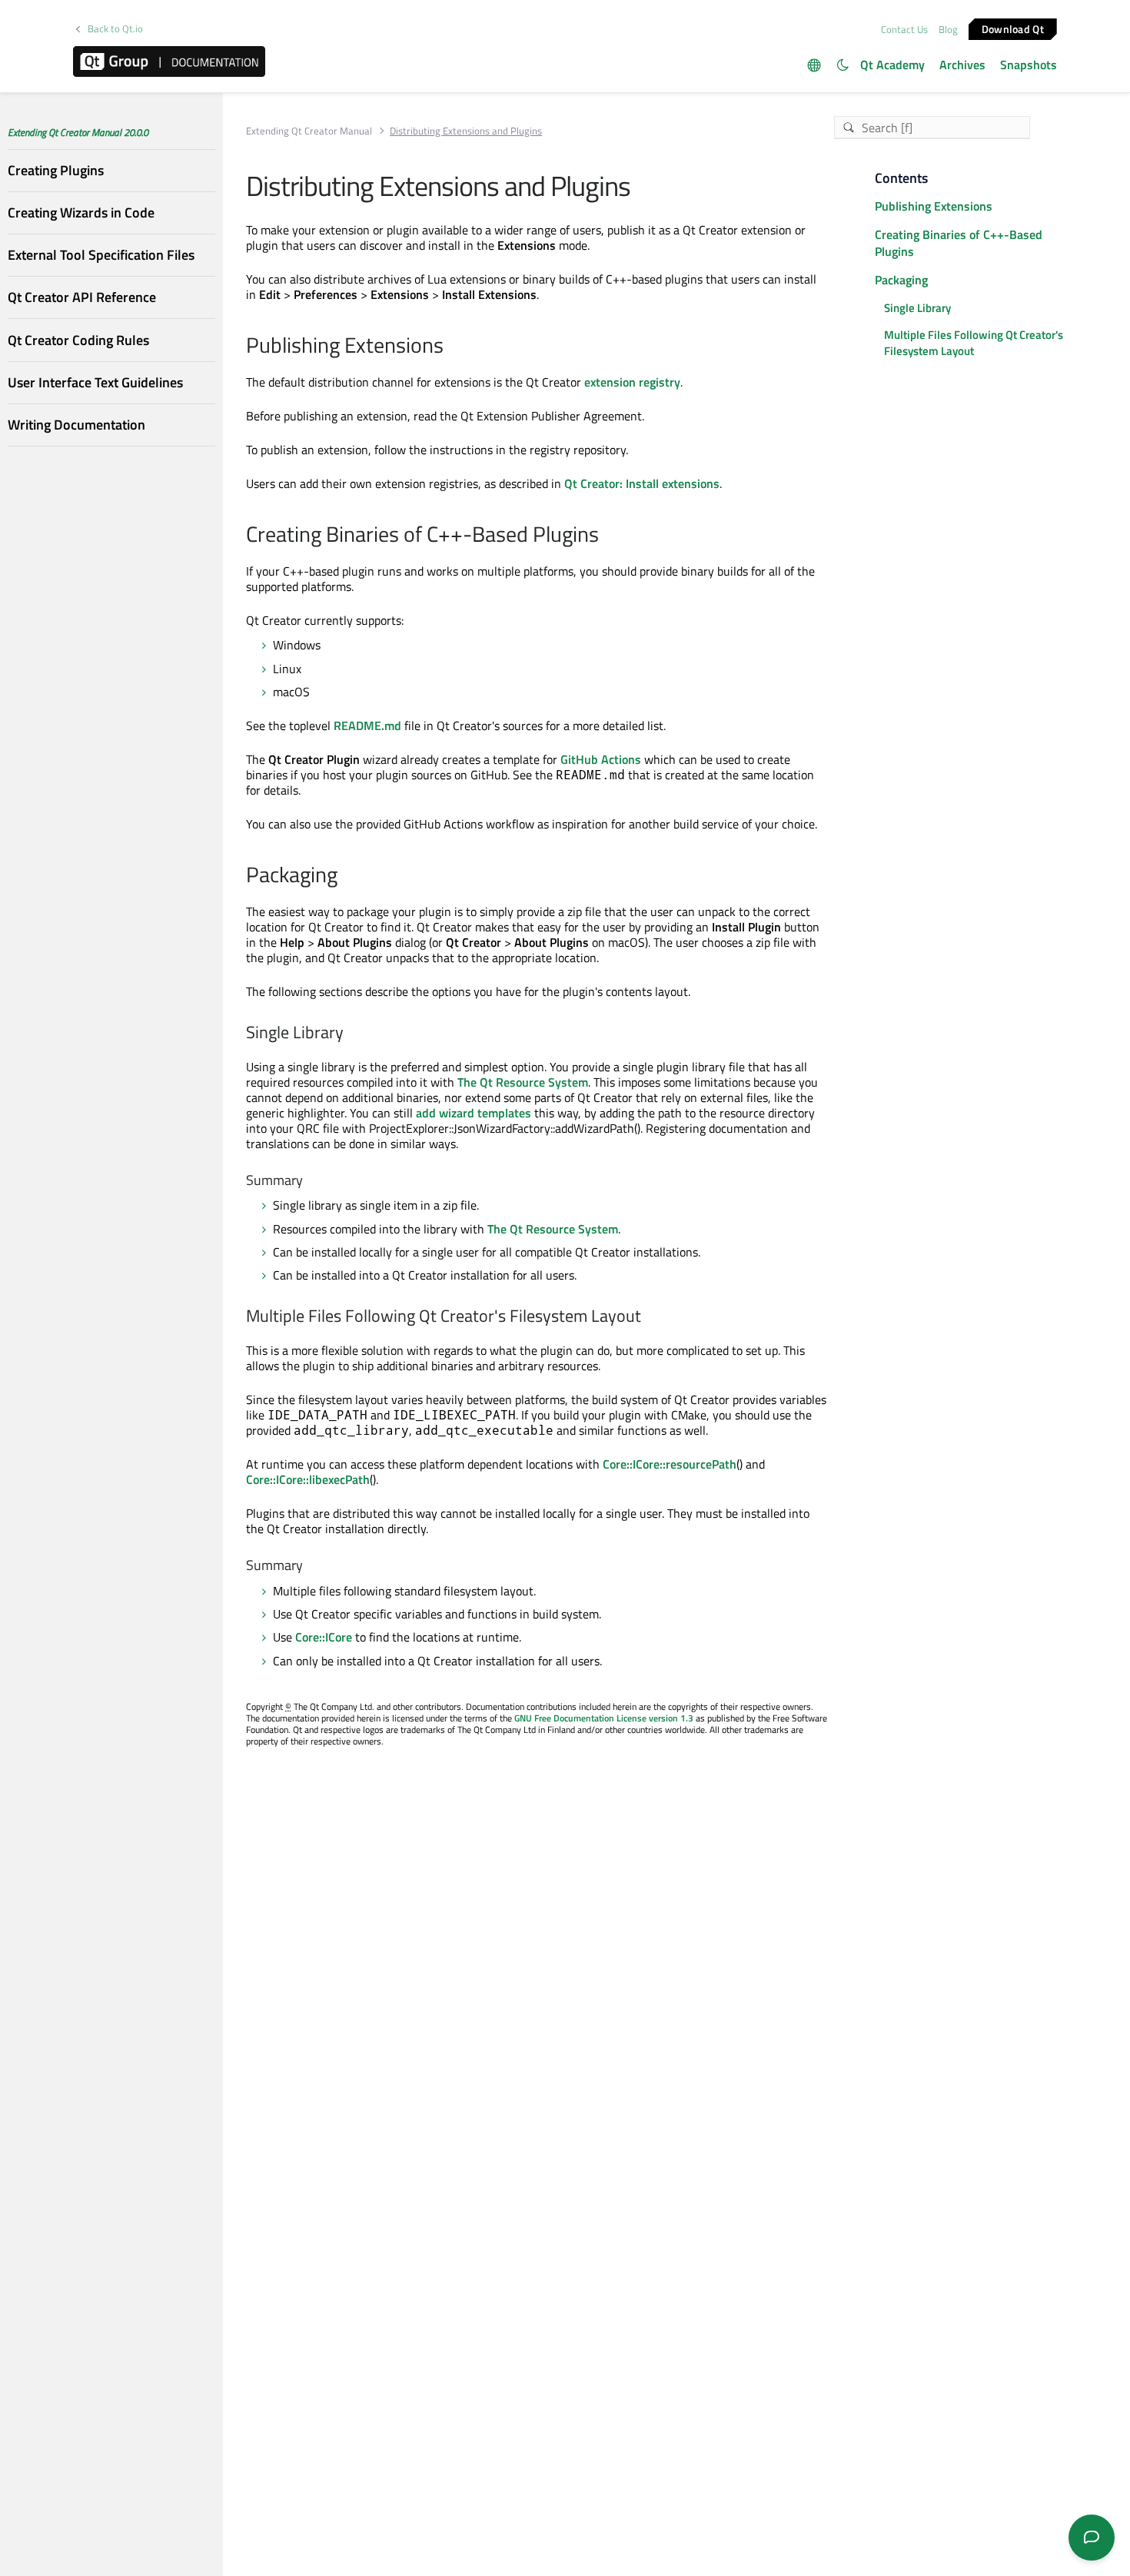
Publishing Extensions (934, 206)
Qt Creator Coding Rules (78, 340)
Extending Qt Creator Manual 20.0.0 (78, 132)
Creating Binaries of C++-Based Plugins (959, 243)
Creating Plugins (56, 170)
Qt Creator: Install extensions (642, 483)
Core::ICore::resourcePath (670, 1464)
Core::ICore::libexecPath (308, 1479)
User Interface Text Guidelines (95, 382)
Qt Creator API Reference (82, 298)
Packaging (901, 280)
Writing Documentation (76, 425)
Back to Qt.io (115, 29)
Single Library (917, 308)
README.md (367, 725)
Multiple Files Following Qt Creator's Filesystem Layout (974, 343)
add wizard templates (474, 1113)
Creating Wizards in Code (81, 212)
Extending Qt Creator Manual (309, 131)
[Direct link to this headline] (452, 347)
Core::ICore (324, 1637)
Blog (948, 29)
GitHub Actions (601, 759)
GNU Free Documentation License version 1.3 (604, 1718)
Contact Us (904, 29)
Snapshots (1029, 65)
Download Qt (1013, 28)
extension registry (632, 382)
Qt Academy (892, 65)
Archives (962, 65)
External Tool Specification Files (101, 256)
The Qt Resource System (523, 1082)
